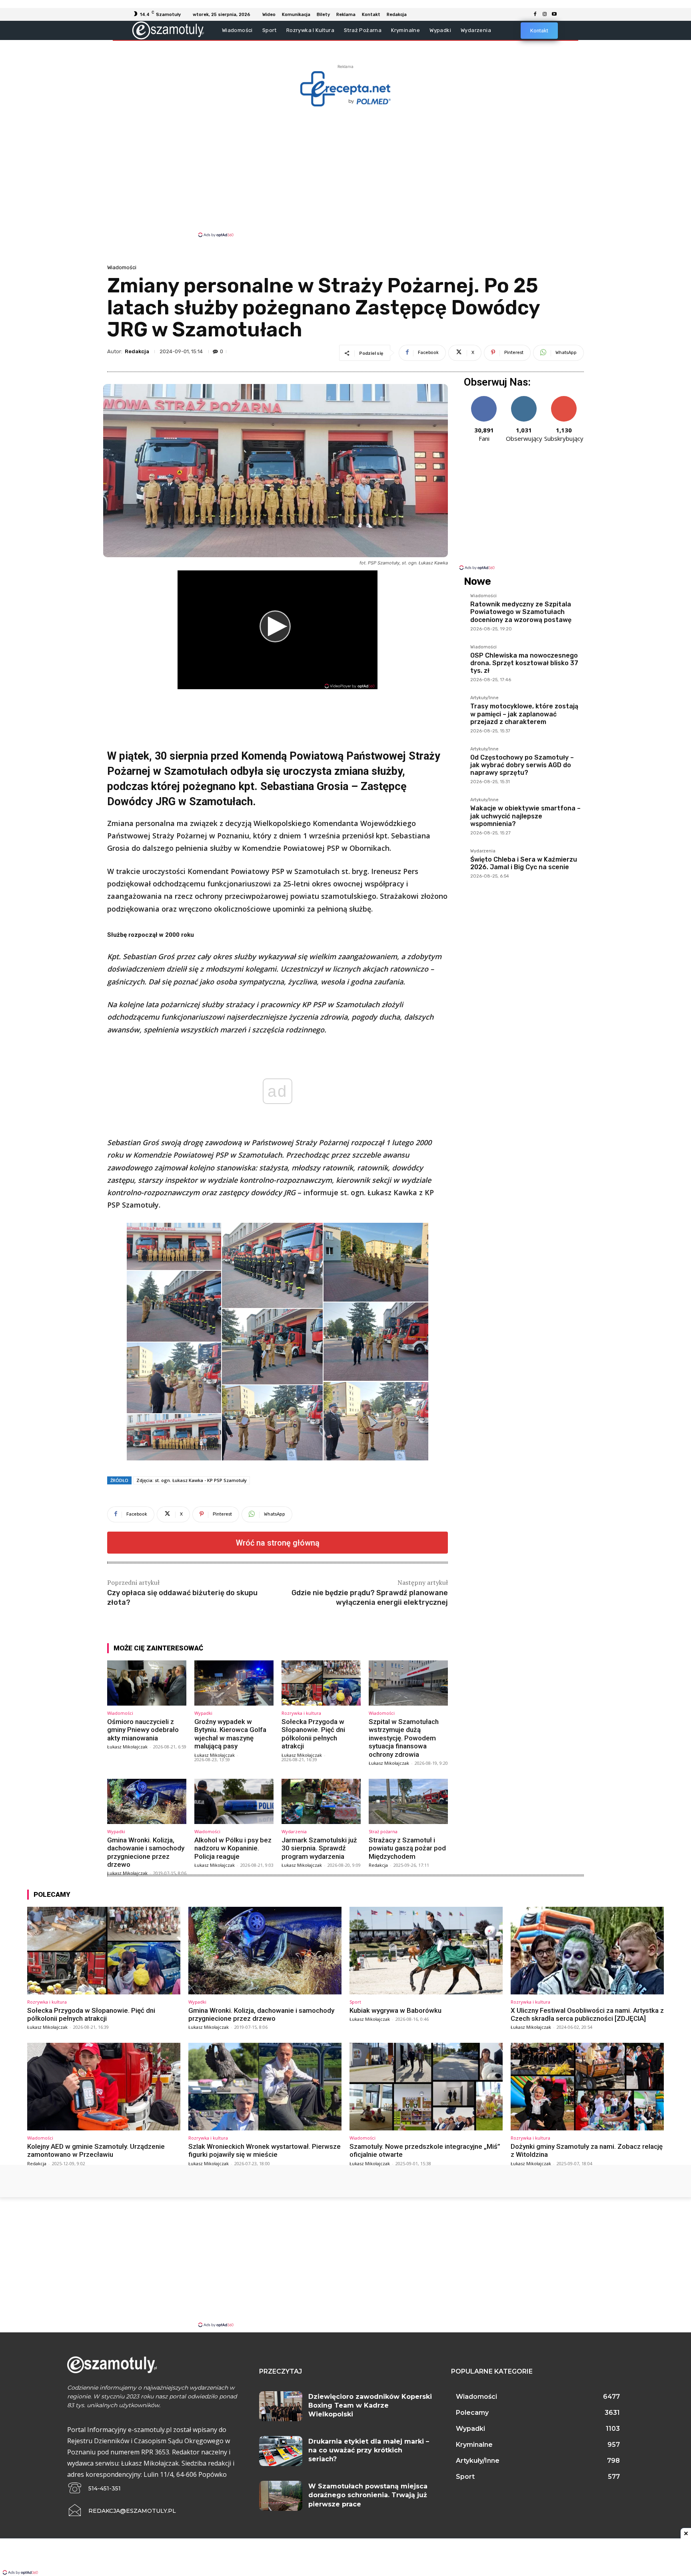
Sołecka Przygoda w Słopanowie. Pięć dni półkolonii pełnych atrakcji (313, 1734)
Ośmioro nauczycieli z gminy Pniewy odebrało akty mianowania (143, 1730)
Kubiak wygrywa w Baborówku (395, 2010)
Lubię (484, 399)
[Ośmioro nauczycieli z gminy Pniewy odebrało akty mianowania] (147, 1683)
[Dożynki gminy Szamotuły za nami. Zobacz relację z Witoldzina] (587, 2086)
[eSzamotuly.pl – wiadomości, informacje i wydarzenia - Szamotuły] (168, 30)
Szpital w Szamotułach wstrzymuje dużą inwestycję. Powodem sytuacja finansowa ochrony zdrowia (404, 1738)
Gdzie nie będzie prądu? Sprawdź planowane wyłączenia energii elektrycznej (370, 1597)
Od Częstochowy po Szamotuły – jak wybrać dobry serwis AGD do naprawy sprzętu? (522, 765)
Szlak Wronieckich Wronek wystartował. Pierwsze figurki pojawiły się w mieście (265, 2150)
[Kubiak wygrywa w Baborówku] (426, 1950)
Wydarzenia (294, 1831)
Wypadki (203, 1713)
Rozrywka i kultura (301, 1713)
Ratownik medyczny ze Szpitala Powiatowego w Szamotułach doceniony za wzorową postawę (521, 612)
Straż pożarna (383, 1831)
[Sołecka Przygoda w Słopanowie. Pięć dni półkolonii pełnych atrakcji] (321, 1683)
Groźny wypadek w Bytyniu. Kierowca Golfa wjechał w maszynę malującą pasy (230, 1734)
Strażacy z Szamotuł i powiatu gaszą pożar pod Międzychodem (407, 1848)
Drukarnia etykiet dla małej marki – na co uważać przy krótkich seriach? (369, 2450)
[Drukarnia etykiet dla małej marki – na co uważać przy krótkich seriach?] (281, 2451)
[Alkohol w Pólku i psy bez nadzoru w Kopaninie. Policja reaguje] (234, 1801)
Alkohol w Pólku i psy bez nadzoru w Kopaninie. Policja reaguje (233, 1848)
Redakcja (137, 351)
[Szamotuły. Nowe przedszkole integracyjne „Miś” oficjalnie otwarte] (426, 2086)
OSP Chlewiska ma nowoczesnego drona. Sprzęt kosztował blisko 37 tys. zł (524, 663)
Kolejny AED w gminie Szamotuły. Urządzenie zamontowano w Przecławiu (96, 2150)
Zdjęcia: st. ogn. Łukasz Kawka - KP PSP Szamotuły (192, 1480)
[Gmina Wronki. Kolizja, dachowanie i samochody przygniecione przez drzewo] (147, 1801)
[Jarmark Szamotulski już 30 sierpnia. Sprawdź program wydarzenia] (321, 1801)
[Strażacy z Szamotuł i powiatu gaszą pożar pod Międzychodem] (408, 1801)
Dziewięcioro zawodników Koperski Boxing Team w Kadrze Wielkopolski (370, 2406)
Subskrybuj (564, 399)
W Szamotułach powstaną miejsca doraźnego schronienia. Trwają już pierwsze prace (368, 2495)
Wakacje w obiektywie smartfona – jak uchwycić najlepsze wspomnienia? (525, 816)
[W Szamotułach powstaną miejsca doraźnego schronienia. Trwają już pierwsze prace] (281, 2496)
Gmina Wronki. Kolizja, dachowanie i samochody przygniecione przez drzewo (146, 1852)
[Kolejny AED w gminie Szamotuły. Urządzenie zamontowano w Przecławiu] (104, 2086)
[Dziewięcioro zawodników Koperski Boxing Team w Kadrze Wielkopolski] (281, 2406)
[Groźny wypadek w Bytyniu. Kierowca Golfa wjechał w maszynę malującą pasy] (234, 1683)
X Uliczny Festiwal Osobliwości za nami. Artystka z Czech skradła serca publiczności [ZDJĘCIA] (587, 2014)
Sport (355, 2002)
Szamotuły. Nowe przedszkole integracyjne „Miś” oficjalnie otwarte (425, 2150)
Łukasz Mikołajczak (127, 1747)
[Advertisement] (345, 171)
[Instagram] (545, 14)
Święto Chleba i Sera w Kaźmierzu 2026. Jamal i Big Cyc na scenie (524, 863)
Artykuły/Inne (484, 698)
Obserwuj (524, 399)
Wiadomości (122, 267)
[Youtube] (554, 14)
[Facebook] (535, 14)
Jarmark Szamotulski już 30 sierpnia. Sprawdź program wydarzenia (319, 1848)
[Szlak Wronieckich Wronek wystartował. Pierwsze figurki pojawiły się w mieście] (265, 2086)
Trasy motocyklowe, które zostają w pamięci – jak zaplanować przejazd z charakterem (524, 714)
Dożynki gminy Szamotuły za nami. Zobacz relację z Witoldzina (587, 2150)
